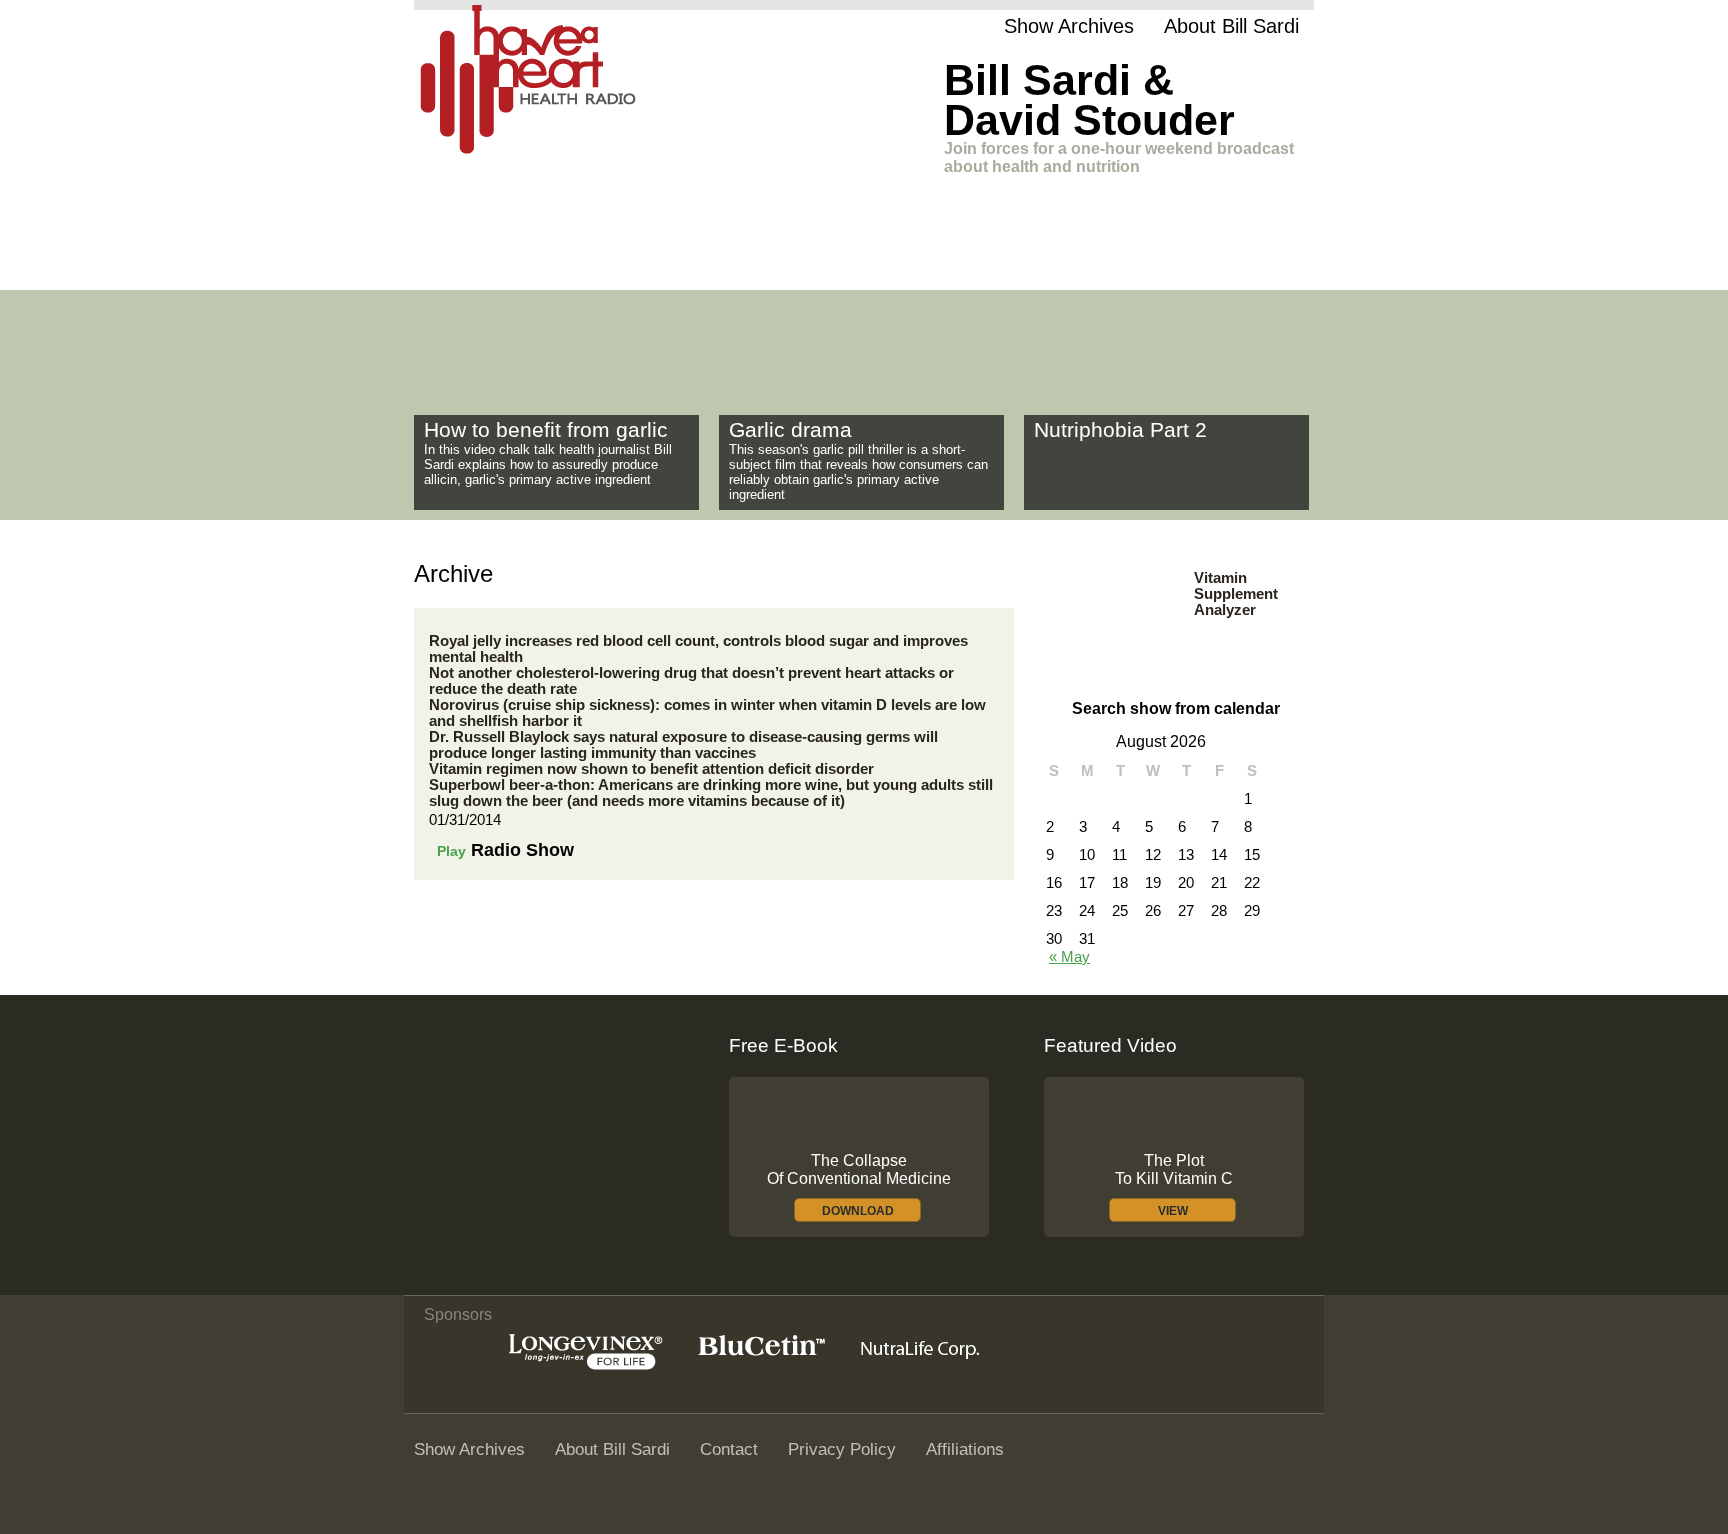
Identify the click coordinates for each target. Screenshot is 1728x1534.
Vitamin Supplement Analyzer (1236, 594)
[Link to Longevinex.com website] (586, 1364)
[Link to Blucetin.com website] (761, 1350)
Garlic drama (790, 430)
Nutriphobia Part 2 (1120, 430)
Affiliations (965, 1449)
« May (1069, 957)
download (858, 1211)
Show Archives (1069, 26)
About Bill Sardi (1231, 26)
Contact (729, 1449)
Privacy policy (842, 1449)
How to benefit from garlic (546, 430)
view (1173, 1211)
